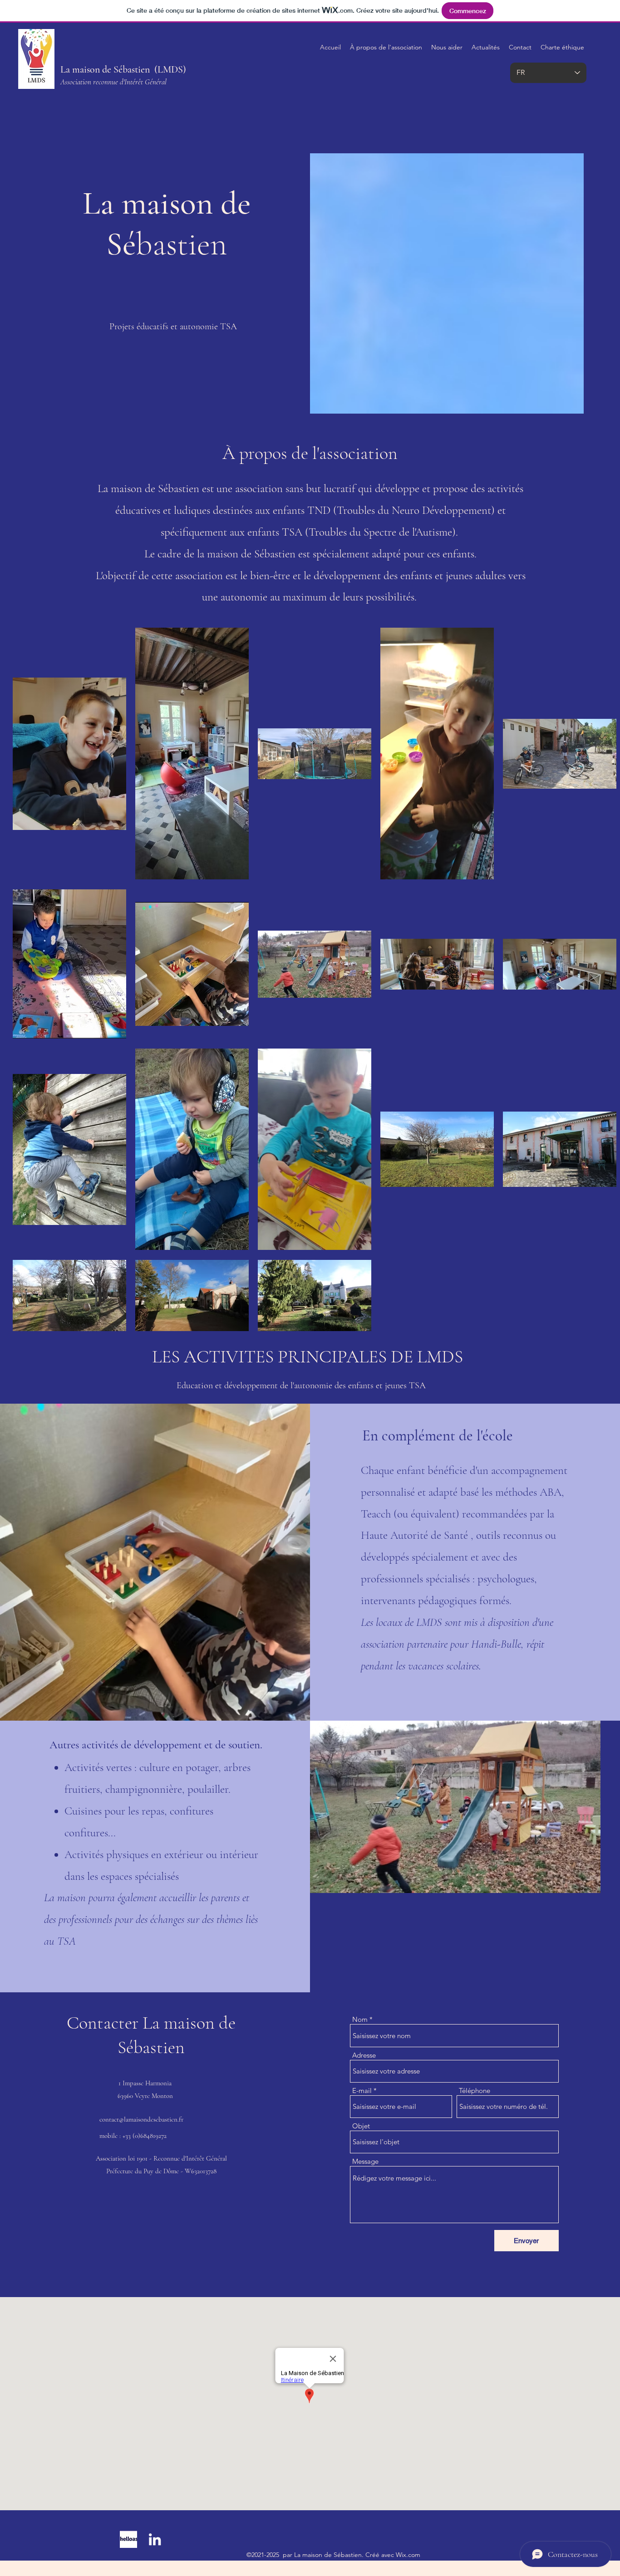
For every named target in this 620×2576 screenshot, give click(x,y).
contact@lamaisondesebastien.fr (141, 2119)
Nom (360, 2019)
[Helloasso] (128, 2539)
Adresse (364, 2055)
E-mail (362, 2091)
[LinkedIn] (155, 2539)
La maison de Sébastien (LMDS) (123, 69)
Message (365, 2161)
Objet (361, 2126)
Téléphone (475, 2091)
